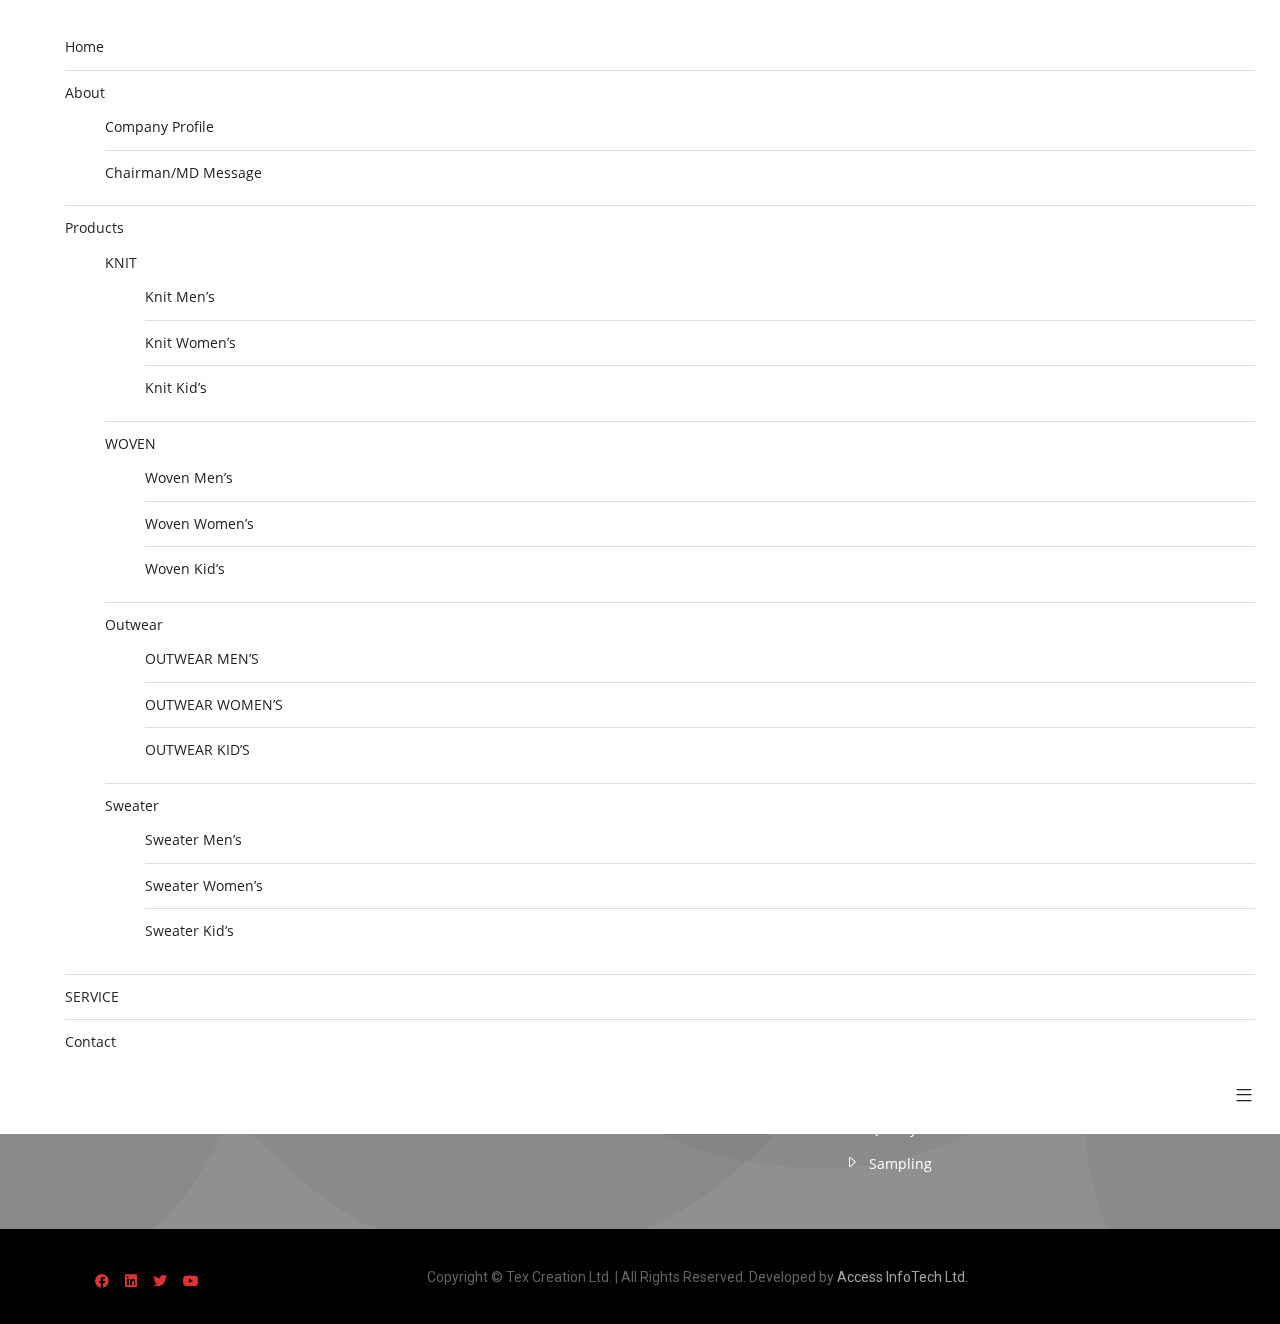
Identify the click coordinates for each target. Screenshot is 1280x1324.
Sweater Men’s (193, 839)
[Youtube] (191, 1280)
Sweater (132, 805)
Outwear (134, 624)
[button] (1236, 1095)
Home (84, 46)
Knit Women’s (190, 342)
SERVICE (92, 996)
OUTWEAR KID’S (197, 749)
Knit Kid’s (176, 387)
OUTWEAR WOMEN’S (214, 704)
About (85, 92)
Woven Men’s (189, 477)
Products (94, 227)
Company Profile (159, 126)
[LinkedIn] (131, 1280)
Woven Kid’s (185, 568)
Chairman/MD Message (183, 172)
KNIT (121, 262)
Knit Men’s (180, 296)
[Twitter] (160, 1280)
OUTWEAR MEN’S (202, 658)
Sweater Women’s (204, 885)
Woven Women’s (199, 523)
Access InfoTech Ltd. (902, 1277)
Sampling (900, 1163)
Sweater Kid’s (189, 930)
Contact (90, 1041)
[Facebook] (102, 1280)
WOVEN (130, 443)
